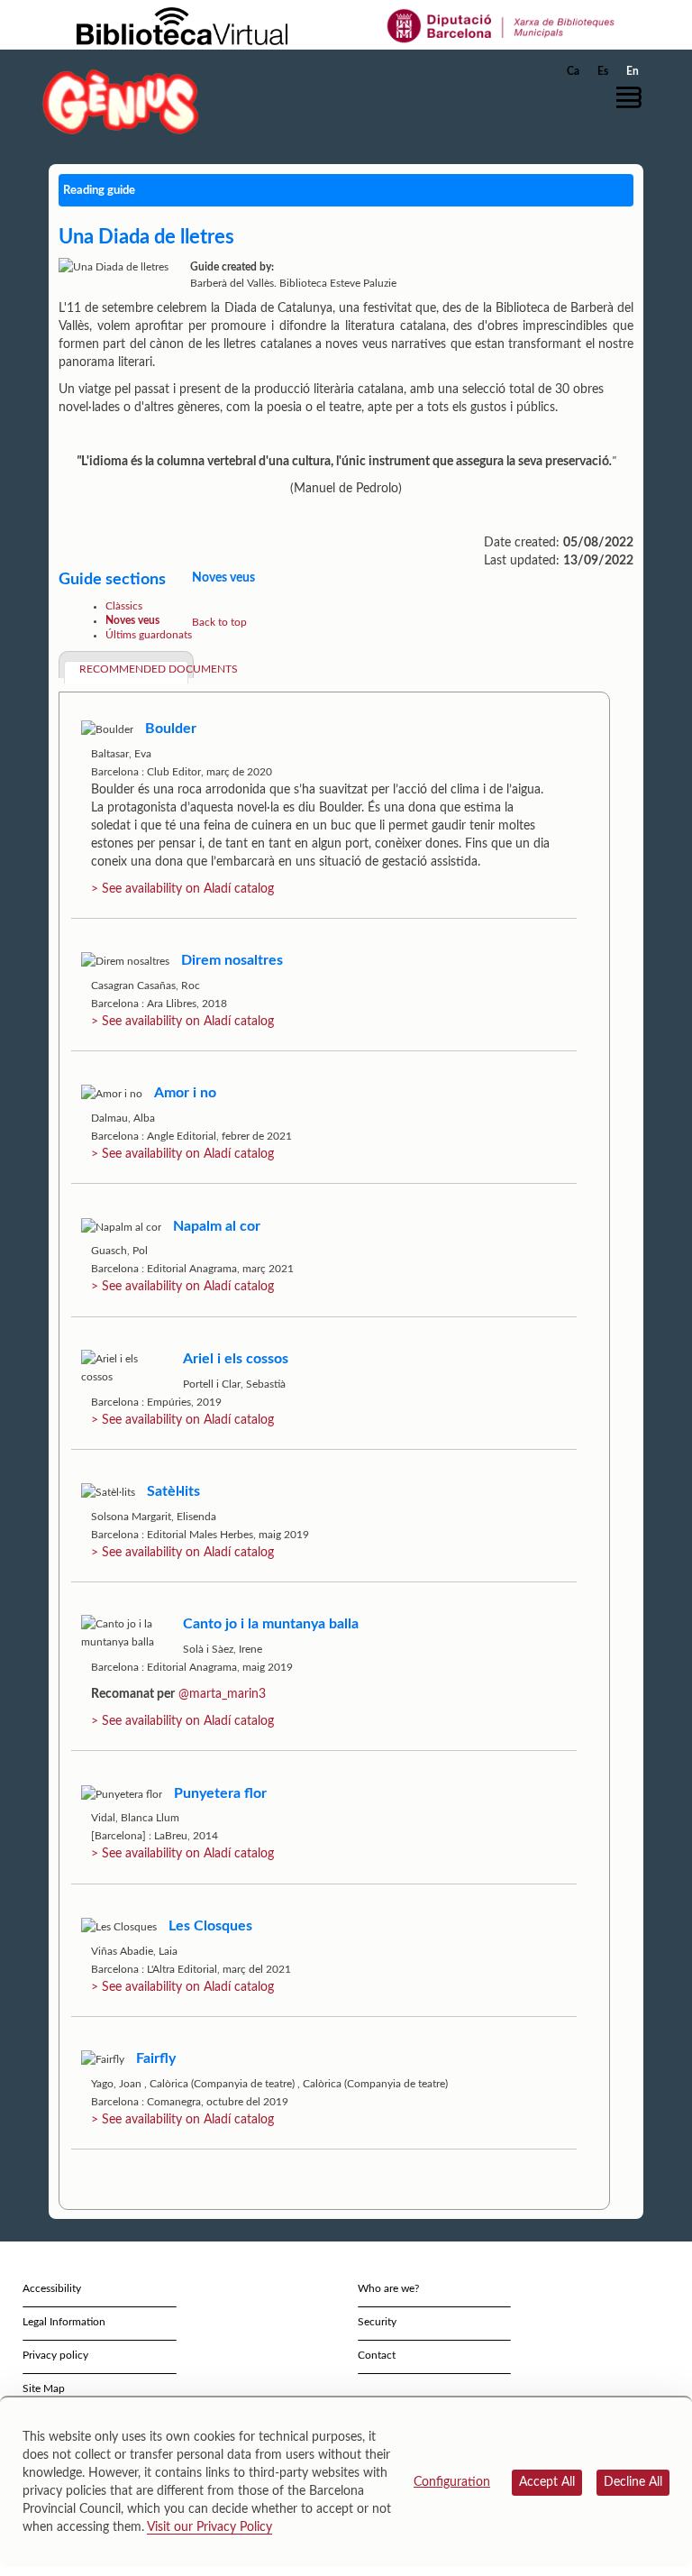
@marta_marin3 (222, 1694)
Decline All (633, 2482)
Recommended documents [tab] (134, 669)
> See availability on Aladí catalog (182, 889)
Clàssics (124, 606)
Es (603, 71)
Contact (377, 2355)
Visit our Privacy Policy (209, 2527)
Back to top (219, 622)
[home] (121, 101)
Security (377, 2322)
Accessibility (52, 2288)
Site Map (44, 2388)
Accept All (547, 2482)
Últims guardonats (149, 635)
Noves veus (132, 620)
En (633, 71)
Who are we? (388, 2288)
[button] (633, 97)
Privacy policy (55, 2355)
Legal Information (64, 2322)
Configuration (452, 2482)
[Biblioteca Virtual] (182, 25)
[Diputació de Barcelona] (501, 25)
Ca (573, 71)
